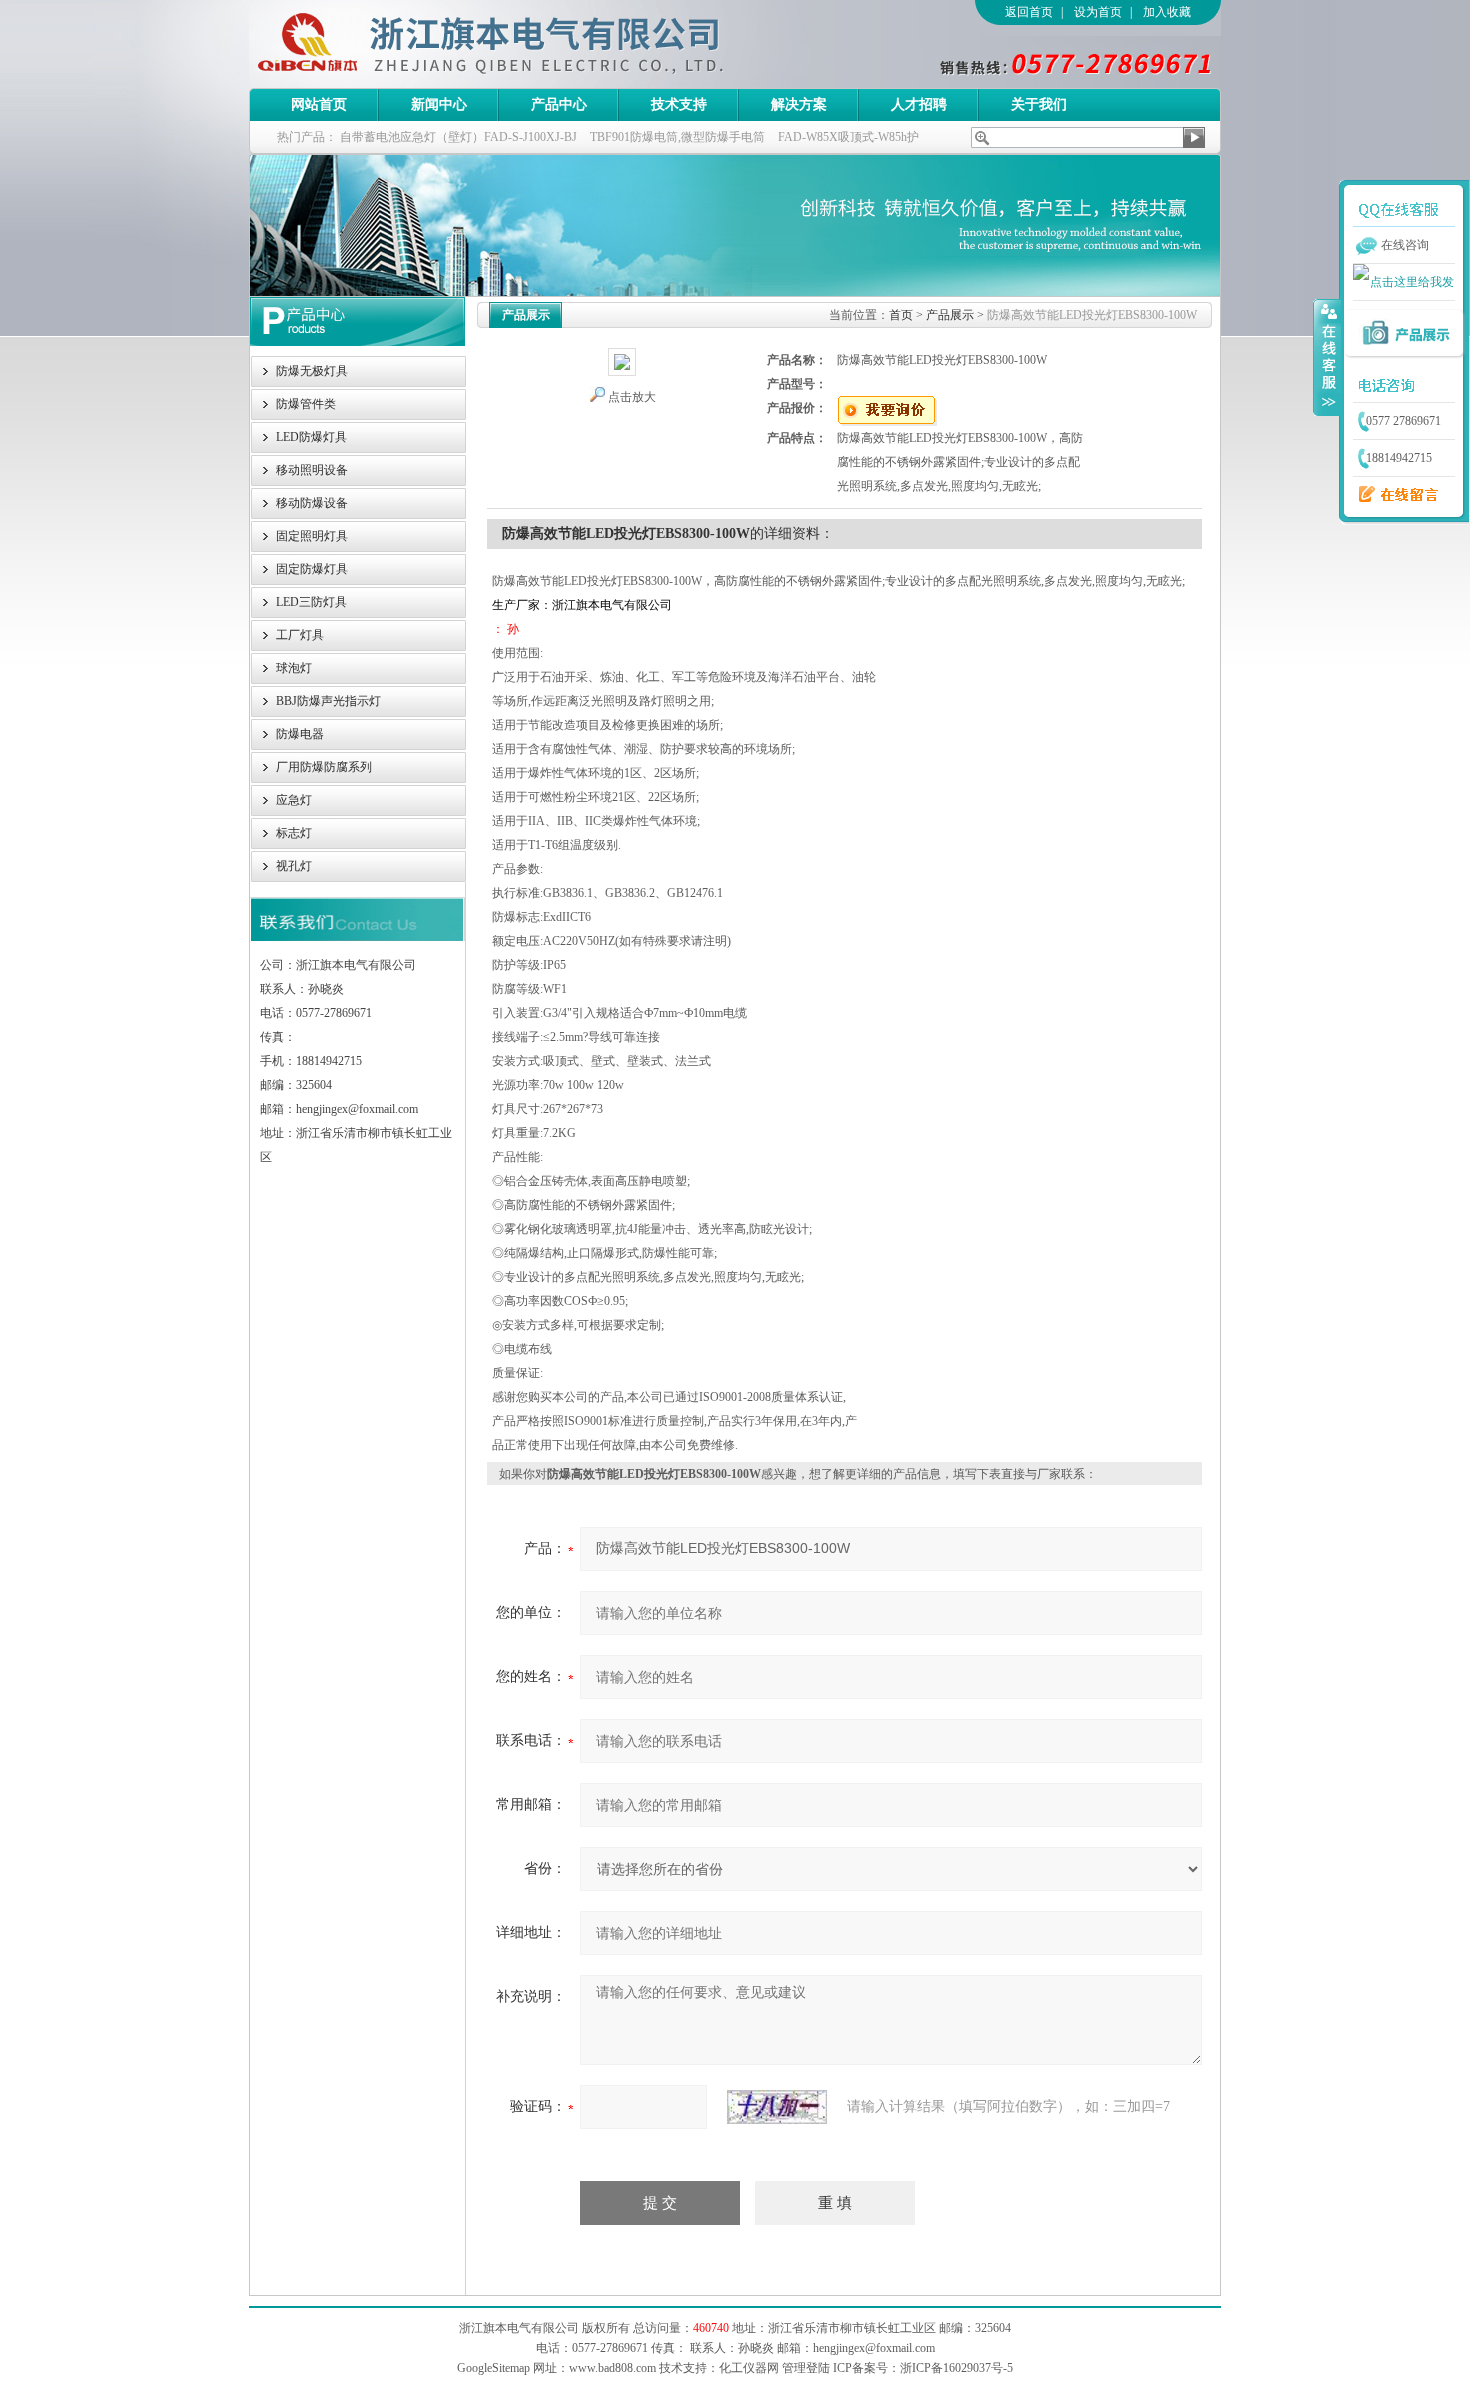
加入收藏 (1167, 12)
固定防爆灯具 (312, 569)
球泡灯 (294, 668)
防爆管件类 (306, 404)
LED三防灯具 (311, 602)
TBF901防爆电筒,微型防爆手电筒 (677, 137)
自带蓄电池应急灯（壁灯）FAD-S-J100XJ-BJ (458, 137)
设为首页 (1098, 12)
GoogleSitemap (493, 2368)
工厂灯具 (300, 635)
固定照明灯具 (312, 536)
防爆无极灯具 (312, 371)
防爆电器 (300, 734)
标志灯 (294, 833)
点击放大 (632, 397)
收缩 (1327, 357)
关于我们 (1039, 104)
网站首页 (319, 104)
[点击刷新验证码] (777, 2107)
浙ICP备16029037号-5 (956, 2368)
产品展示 (950, 315)
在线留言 (1393, 495)
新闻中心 (439, 104)
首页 (901, 315)
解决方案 (799, 104)
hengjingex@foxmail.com (874, 2348)
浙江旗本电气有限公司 (524, 44)
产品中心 (559, 104)
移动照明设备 (312, 470)
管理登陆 (806, 2368)
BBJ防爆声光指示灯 (328, 701)
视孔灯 (294, 866)
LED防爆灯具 (311, 437)
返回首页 (1029, 12)
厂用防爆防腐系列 (324, 767)
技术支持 (679, 104)
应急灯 (294, 800)
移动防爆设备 (312, 503)
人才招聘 (919, 104)
